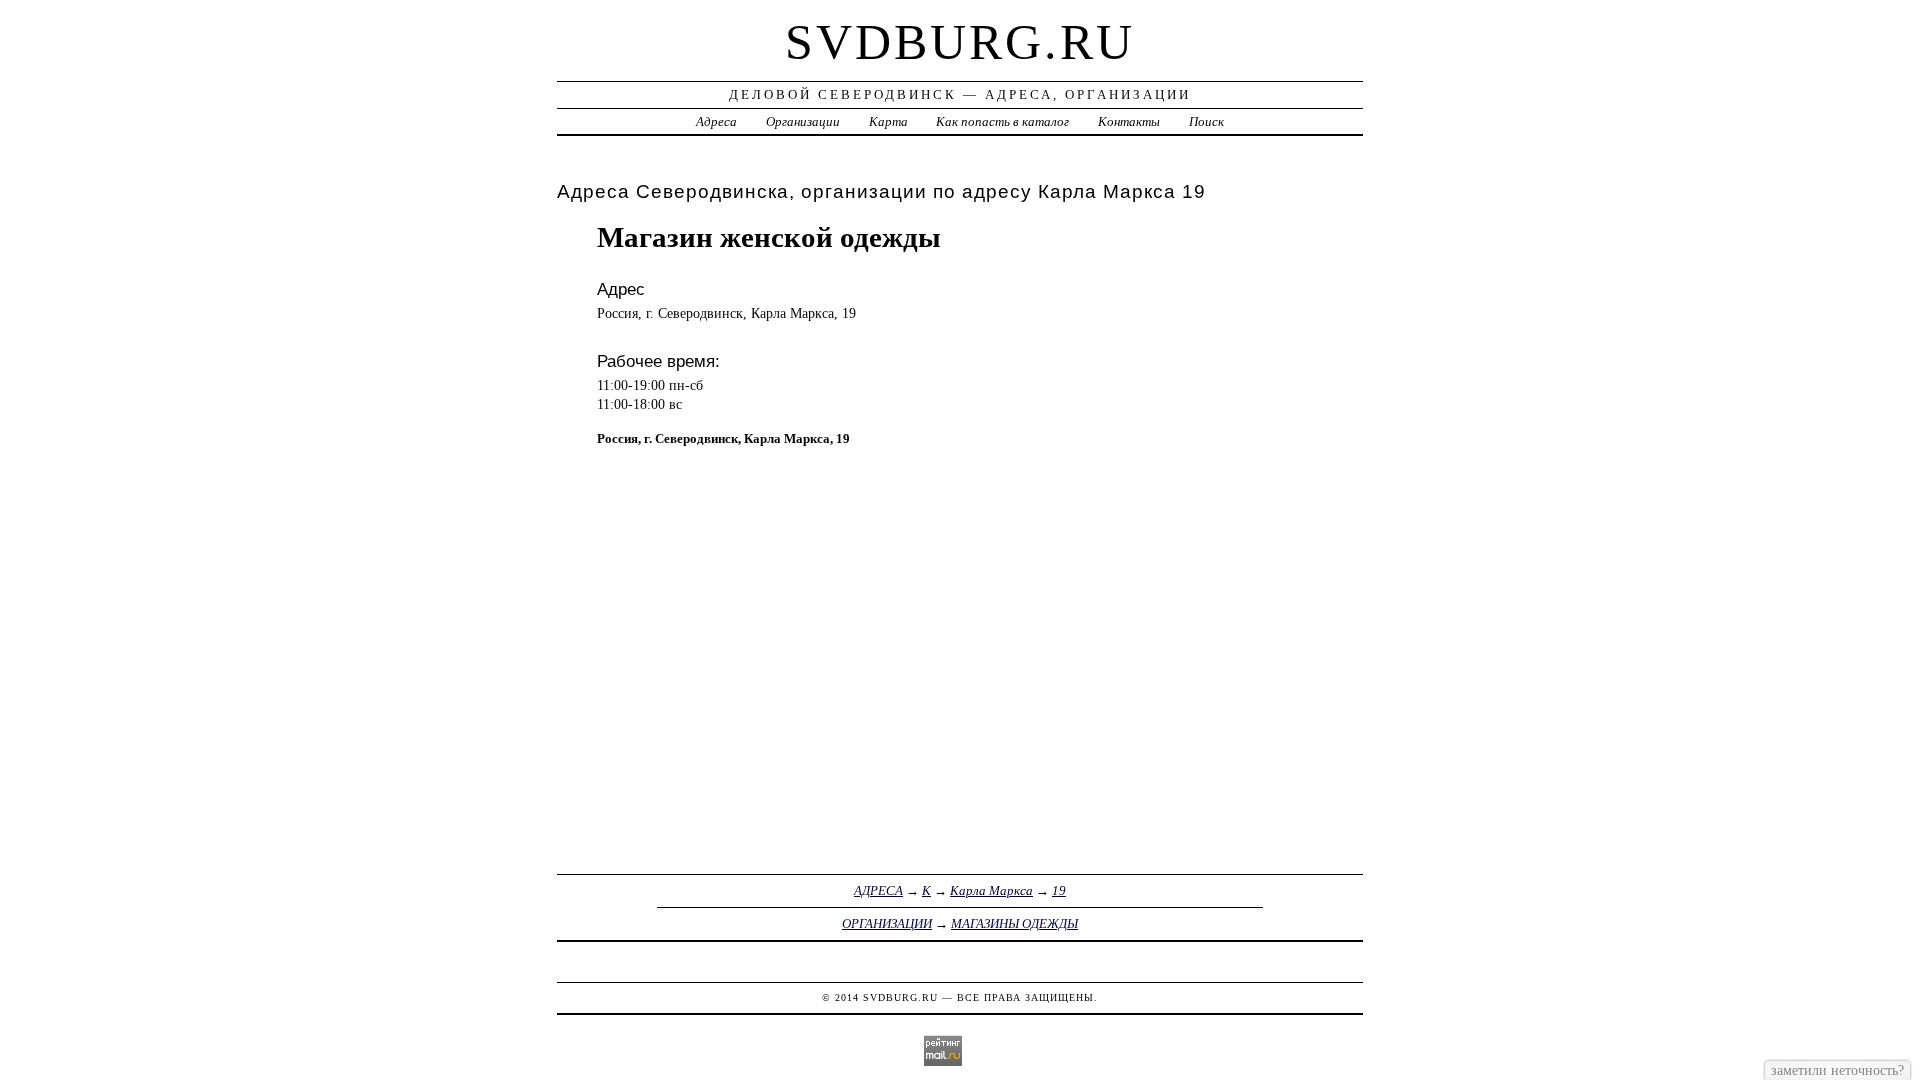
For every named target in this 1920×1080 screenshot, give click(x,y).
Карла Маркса (991, 890)
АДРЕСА (878, 890)
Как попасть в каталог (1002, 121)
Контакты (1129, 121)
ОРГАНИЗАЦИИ (887, 923)
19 (1059, 890)
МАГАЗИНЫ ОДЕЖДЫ (1014, 923)
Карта (888, 121)
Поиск (1206, 121)
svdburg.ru (960, 42)
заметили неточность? (1837, 1070)
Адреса (716, 121)
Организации (803, 121)
